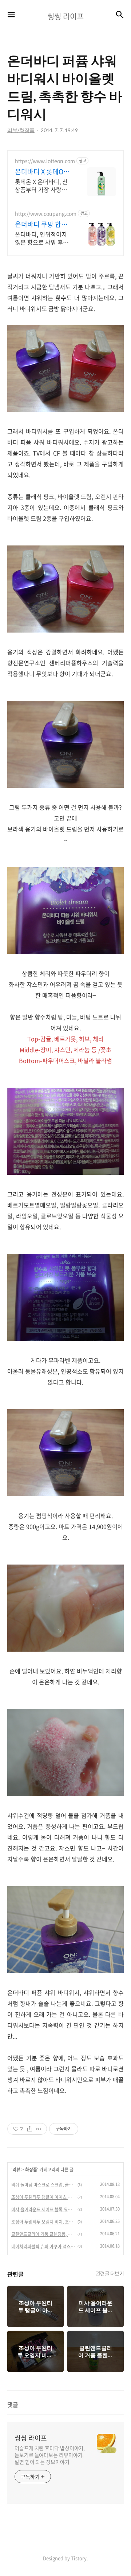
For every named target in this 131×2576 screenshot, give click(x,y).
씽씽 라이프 (31, 2438)
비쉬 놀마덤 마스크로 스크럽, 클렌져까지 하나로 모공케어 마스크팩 (43, 2185)
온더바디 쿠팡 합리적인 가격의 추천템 (41, 224)
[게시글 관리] (39, 2129)
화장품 (31, 2170)
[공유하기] (30, 2129)
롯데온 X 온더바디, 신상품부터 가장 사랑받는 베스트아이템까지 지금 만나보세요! (44, 185)
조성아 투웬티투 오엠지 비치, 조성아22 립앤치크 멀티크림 (43, 2222)
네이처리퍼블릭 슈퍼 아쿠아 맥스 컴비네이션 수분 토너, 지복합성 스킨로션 (43, 2246)
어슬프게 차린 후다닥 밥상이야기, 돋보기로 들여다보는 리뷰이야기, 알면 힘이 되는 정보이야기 (50, 2455)
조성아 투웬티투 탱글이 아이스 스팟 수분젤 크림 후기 (43, 2197)
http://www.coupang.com (46, 214)
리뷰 (16, 2170)
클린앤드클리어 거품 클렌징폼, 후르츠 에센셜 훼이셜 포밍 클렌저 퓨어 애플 (43, 2234)
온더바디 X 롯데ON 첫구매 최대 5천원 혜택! (44, 172)
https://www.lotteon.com (45, 161)
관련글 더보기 (110, 2273)
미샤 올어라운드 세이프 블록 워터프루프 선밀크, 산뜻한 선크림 (43, 2209)
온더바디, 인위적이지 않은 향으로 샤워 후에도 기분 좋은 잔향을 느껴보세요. (42, 238)
